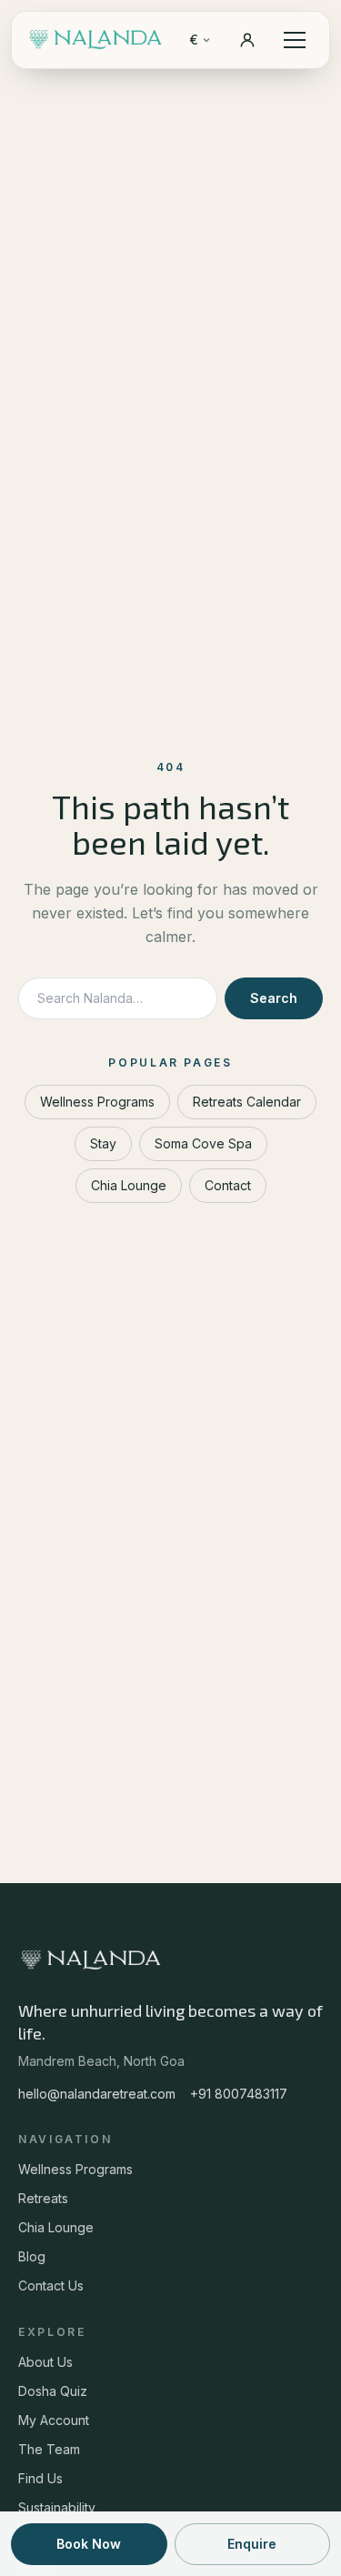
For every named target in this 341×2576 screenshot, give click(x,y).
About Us (45, 2362)
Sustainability (57, 2507)
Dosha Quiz (53, 2391)
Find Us (40, 2478)
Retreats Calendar (247, 1102)
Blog (32, 2256)
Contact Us (51, 2285)
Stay (103, 1143)
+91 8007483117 (239, 2094)
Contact (228, 1185)
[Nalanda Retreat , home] (96, 40)
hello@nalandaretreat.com (97, 2094)
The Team (49, 2449)
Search (274, 998)
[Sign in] (247, 40)
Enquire (252, 2544)
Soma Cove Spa (203, 1143)
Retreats (43, 2198)
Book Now (89, 2544)
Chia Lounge (129, 1185)
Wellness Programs (97, 1102)
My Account (54, 2420)
